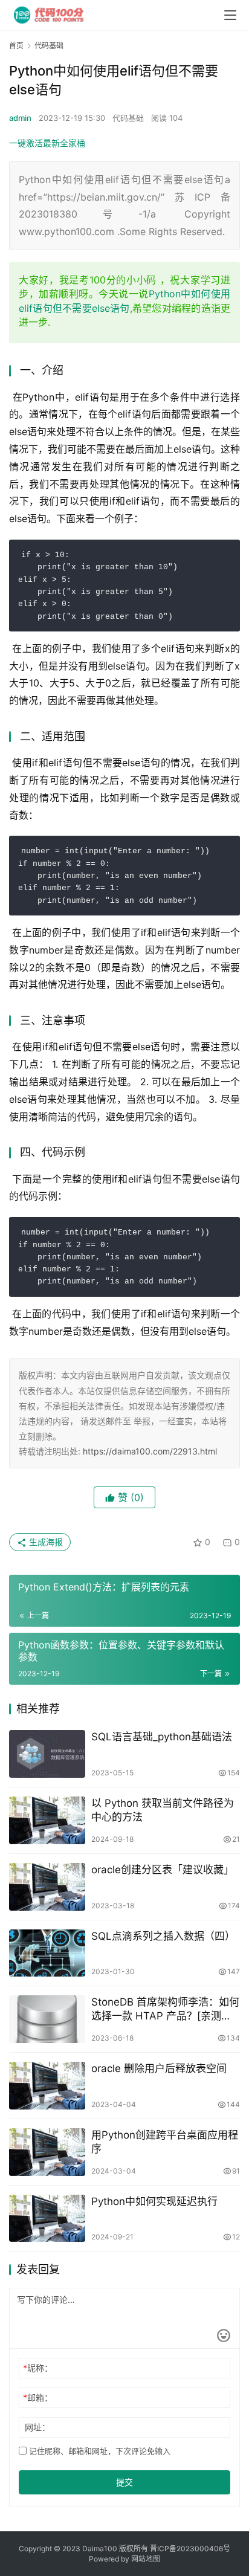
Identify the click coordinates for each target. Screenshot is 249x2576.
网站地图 (146, 2559)
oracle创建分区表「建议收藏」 (163, 1870)
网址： (37, 2427)
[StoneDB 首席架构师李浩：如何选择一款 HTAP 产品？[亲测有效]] (47, 2019)
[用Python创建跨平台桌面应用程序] (47, 2152)
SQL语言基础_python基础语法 (162, 1737)
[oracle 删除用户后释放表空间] (47, 2086)
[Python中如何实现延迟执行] (47, 2219)
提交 (124, 2482)
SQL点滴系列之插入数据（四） (163, 1936)
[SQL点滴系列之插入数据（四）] (47, 1953)
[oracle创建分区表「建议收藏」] (47, 1887)
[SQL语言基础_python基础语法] (47, 1754)
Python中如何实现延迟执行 (154, 2201)
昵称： (38, 2368)
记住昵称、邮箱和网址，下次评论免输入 (99, 2451)
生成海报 (45, 1542)
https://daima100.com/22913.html (150, 1451)
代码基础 (128, 118)
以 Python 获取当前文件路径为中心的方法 (163, 1810)
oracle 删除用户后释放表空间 (159, 2068)
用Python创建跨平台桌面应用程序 (165, 2142)
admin (20, 118)
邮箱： (38, 2397)
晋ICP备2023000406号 (190, 2549)
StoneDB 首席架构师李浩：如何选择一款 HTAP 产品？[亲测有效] (165, 2009)
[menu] (230, 15)
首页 (16, 46)
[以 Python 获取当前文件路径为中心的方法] (47, 1820)
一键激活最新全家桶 (47, 143)
